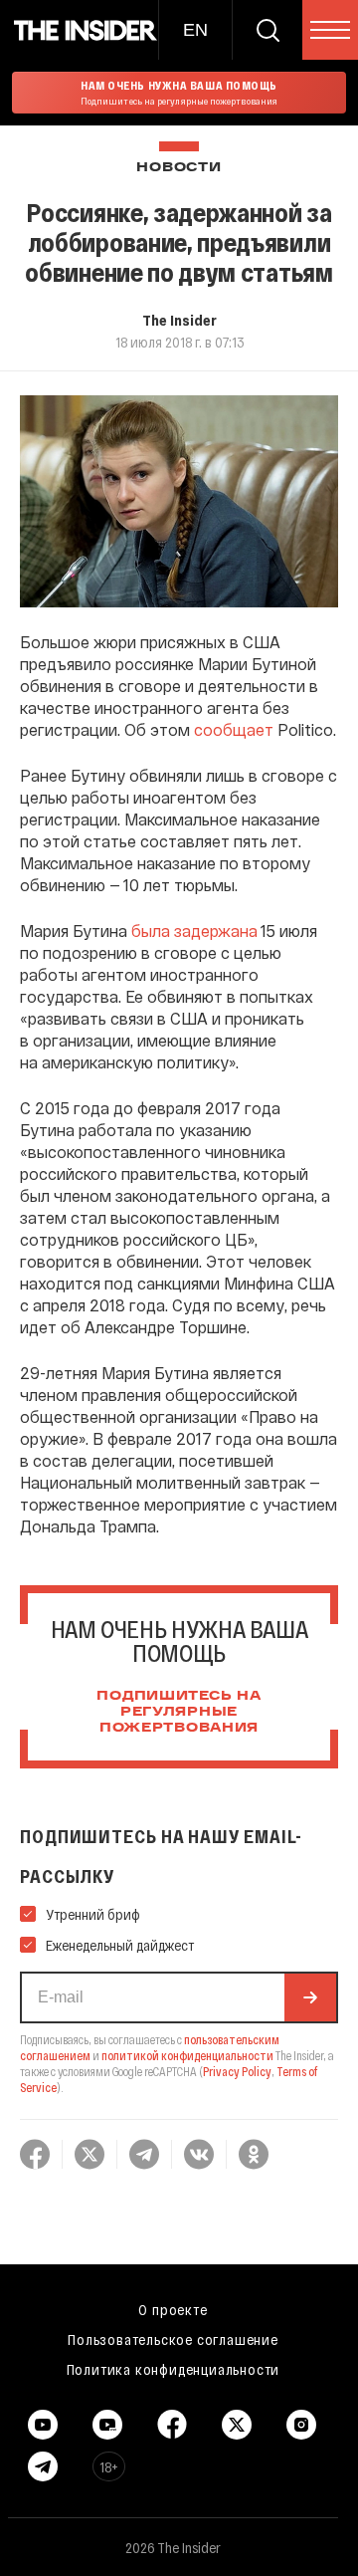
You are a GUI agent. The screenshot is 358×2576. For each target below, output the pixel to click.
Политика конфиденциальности (174, 2369)
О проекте (173, 2309)
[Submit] (310, 1997)
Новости (179, 168)
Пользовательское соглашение (173, 2339)
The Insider (179, 320)
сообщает (234, 729)
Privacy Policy (237, 2071)
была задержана (194, 931)
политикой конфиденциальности (187, 2055)
